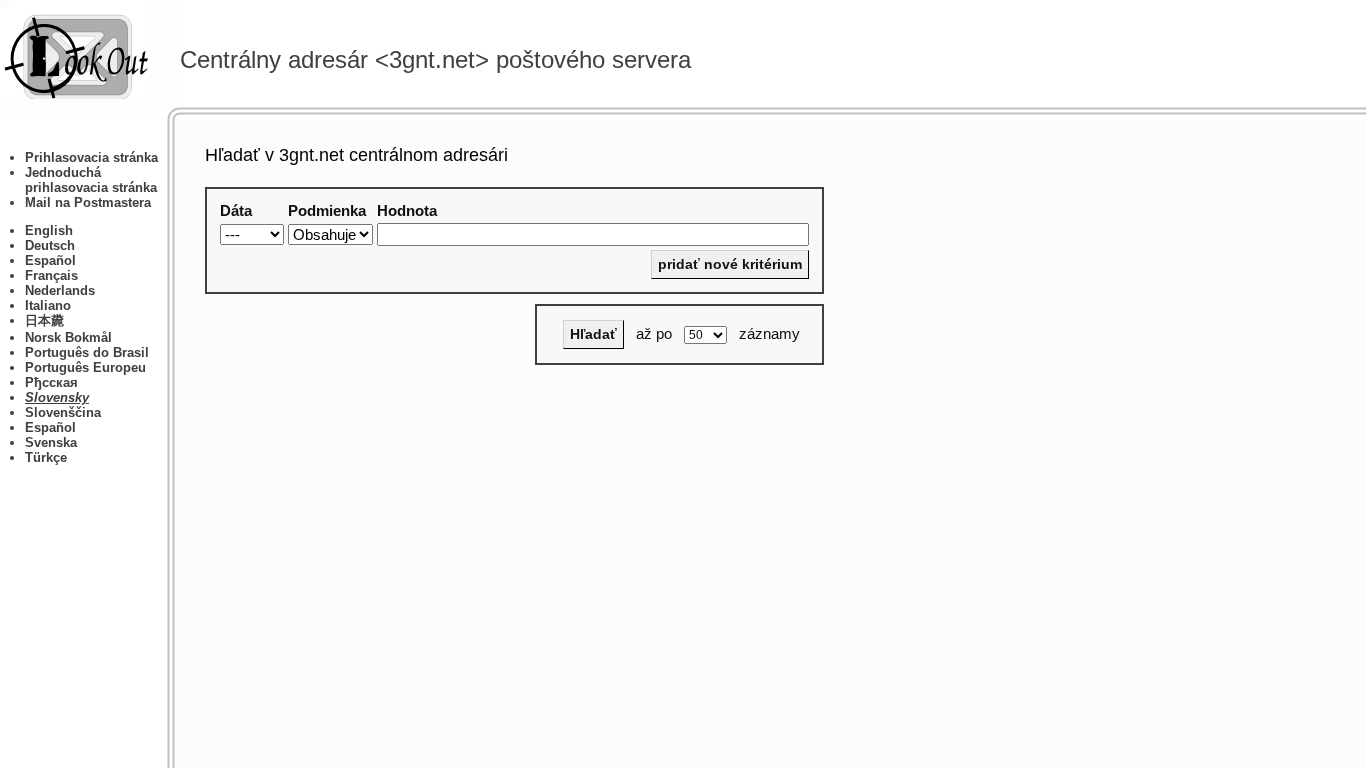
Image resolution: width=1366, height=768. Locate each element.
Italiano (48, 305)
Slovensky (57, 397)
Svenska (51, 442)
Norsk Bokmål (68, 337)
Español (50, 260)
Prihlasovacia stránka (91, 157)
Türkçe (46, 457)
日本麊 (44, 320)
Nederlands (60, 290)
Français (51, 275)
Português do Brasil (87, 352)
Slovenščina (63, 412)
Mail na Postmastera (88, 202)
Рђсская (51, 382)
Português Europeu (85, 367)
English (49, 230)
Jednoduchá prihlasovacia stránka (91, 180)
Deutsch (50, 245)
